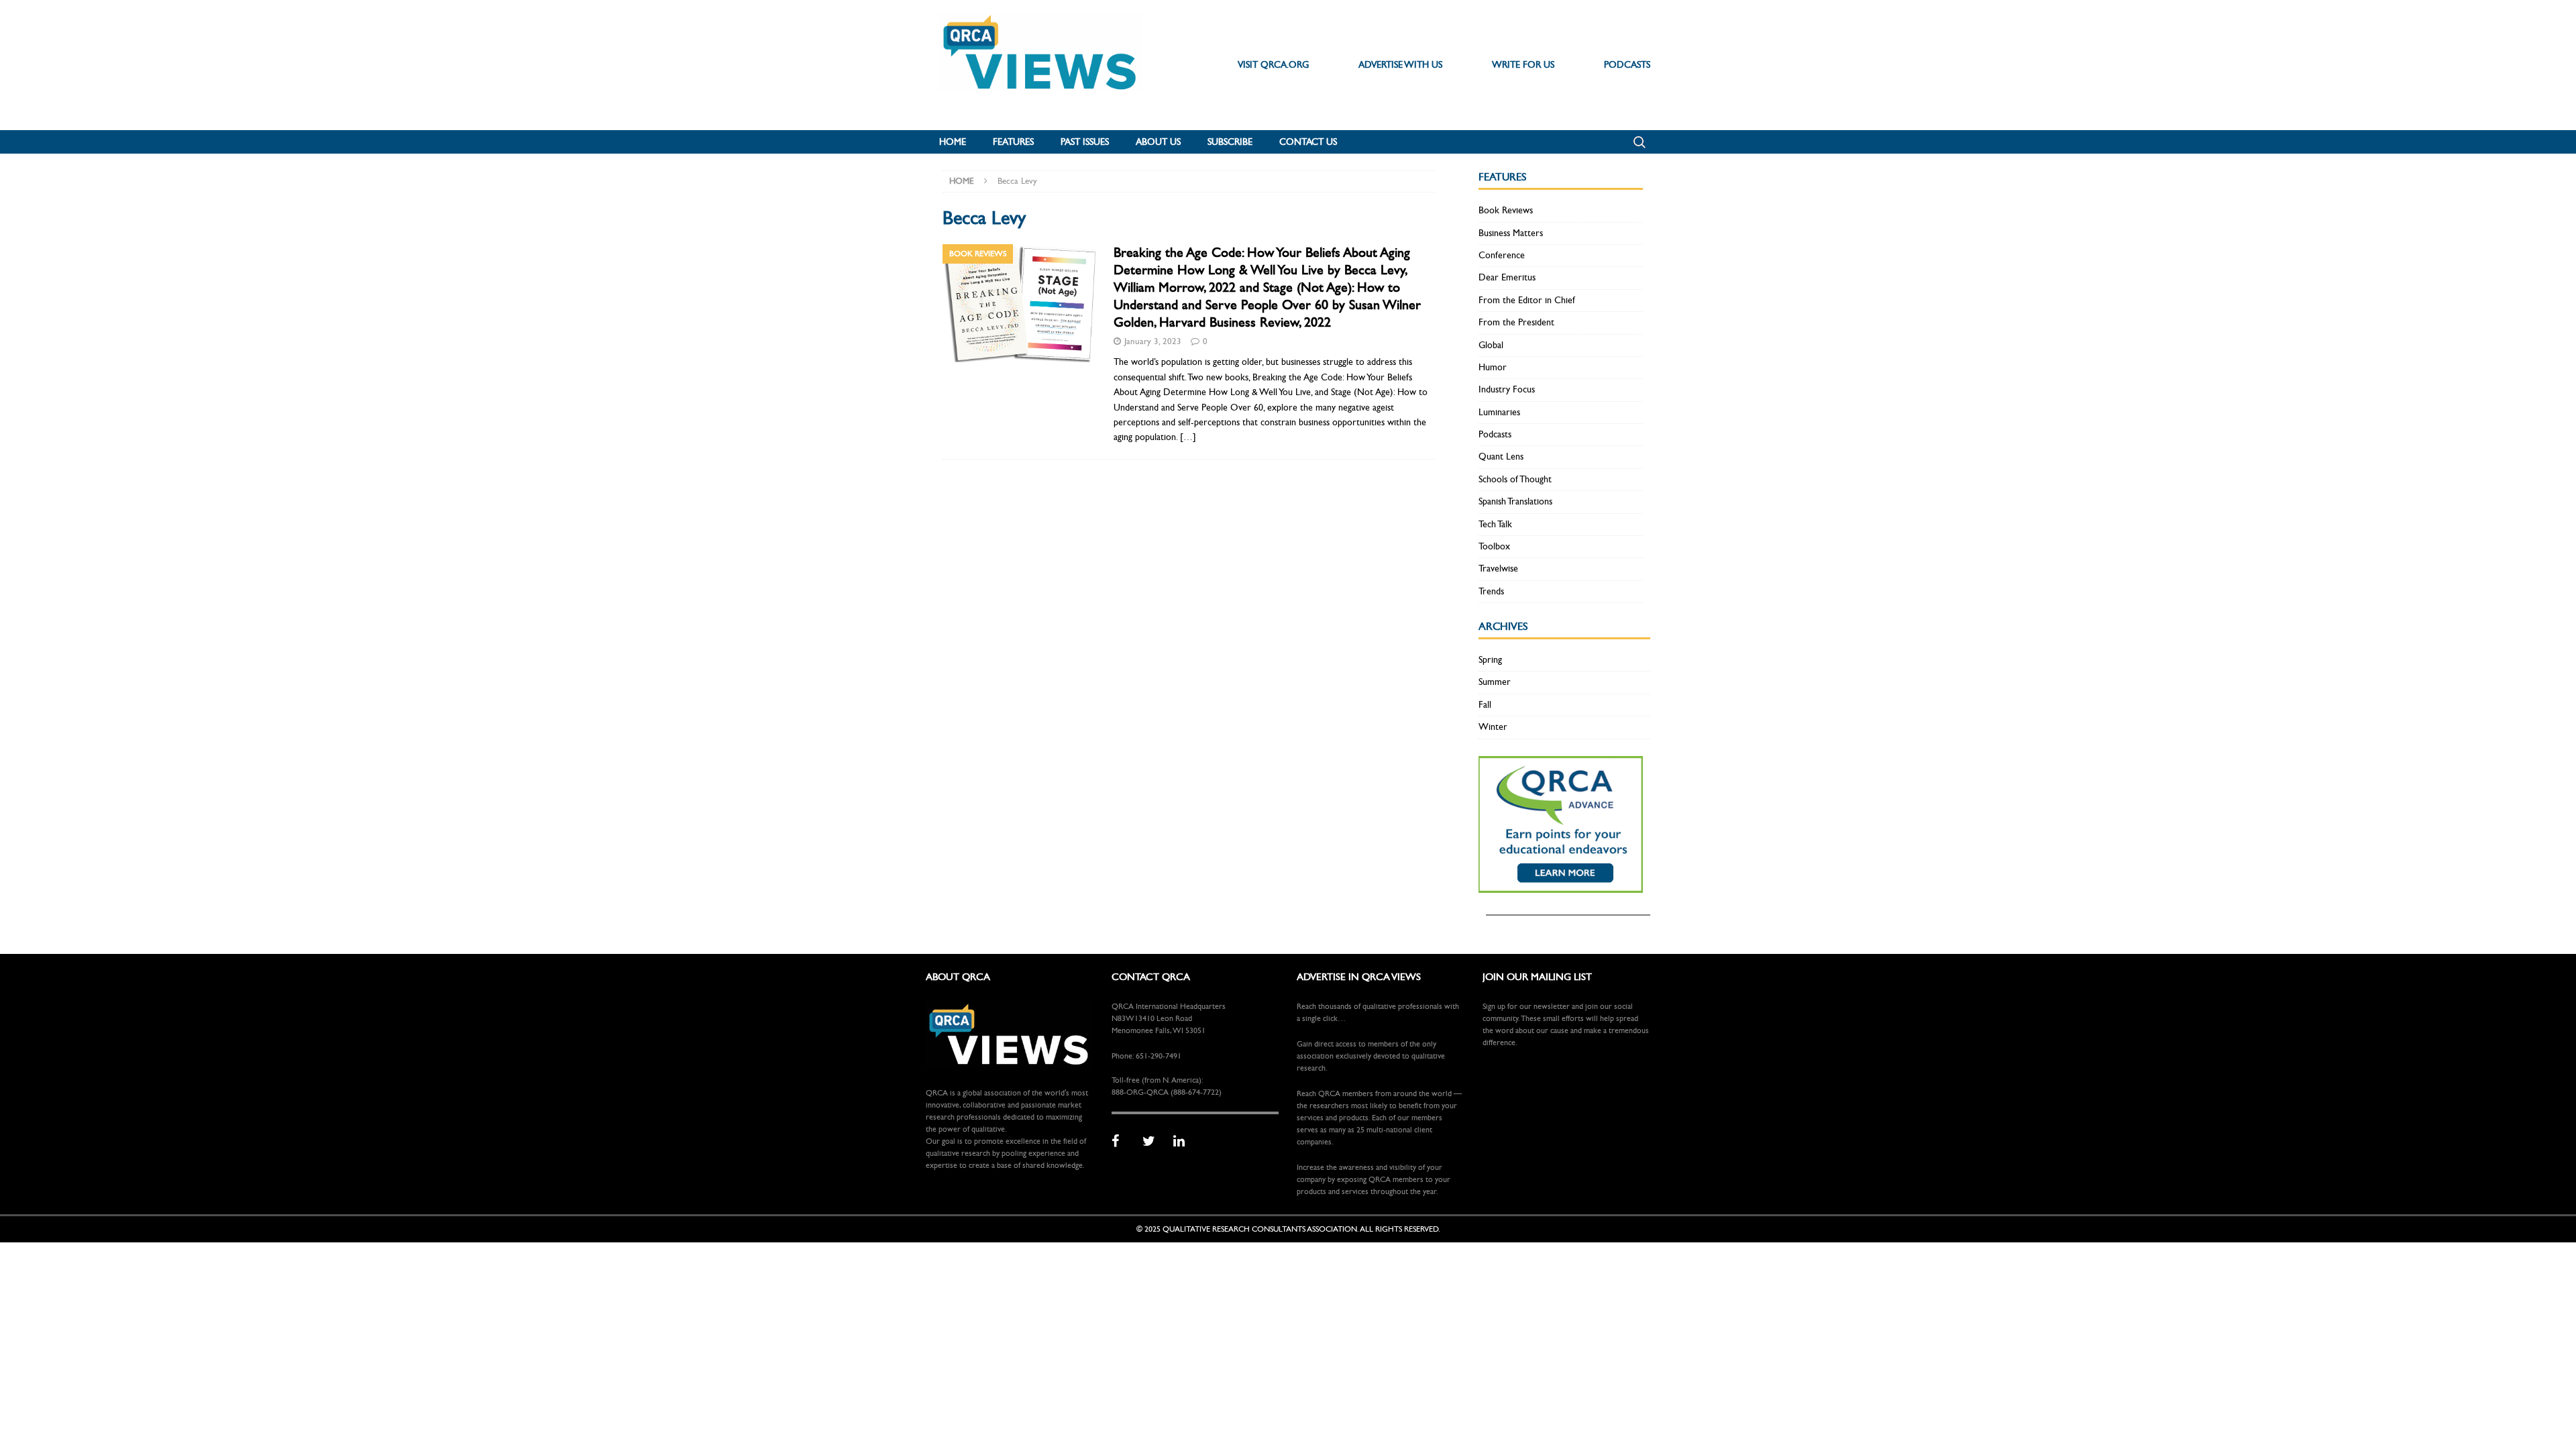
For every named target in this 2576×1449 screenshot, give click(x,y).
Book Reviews (1506, 210)
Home (953, 142)
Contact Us (1308, 142)
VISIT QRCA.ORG (1273, 65)
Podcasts (1495, 434)
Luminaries (1499, 412)
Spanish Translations (1515, 501)
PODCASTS (1627, 65)
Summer (1495, 682)
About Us (1158, 142)
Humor (1493, 367)
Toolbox (1494, 546)
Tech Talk (1495, 524)
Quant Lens (1501, 457)
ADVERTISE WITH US (1400, 65)
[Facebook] (1122, 1142)
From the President (1516, 322)
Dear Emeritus (1507, 277)
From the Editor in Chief (1527, 300)
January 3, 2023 (1153, 341)
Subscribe (1230, 142)
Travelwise (1498, 569)
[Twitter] (1153, 1142)
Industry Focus (1507, 389)
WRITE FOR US (1523, 65)
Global (1491, 345)
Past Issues (1085, 142)
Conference (1502, 255)
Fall (1485, 705)
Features (1013, 142)
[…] (1188, 437)
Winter (1493, 727)
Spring (1490, 660)
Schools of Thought (1515, 479)
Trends (1491, 591)
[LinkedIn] (1184, 1142)
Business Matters (1511, 233)
